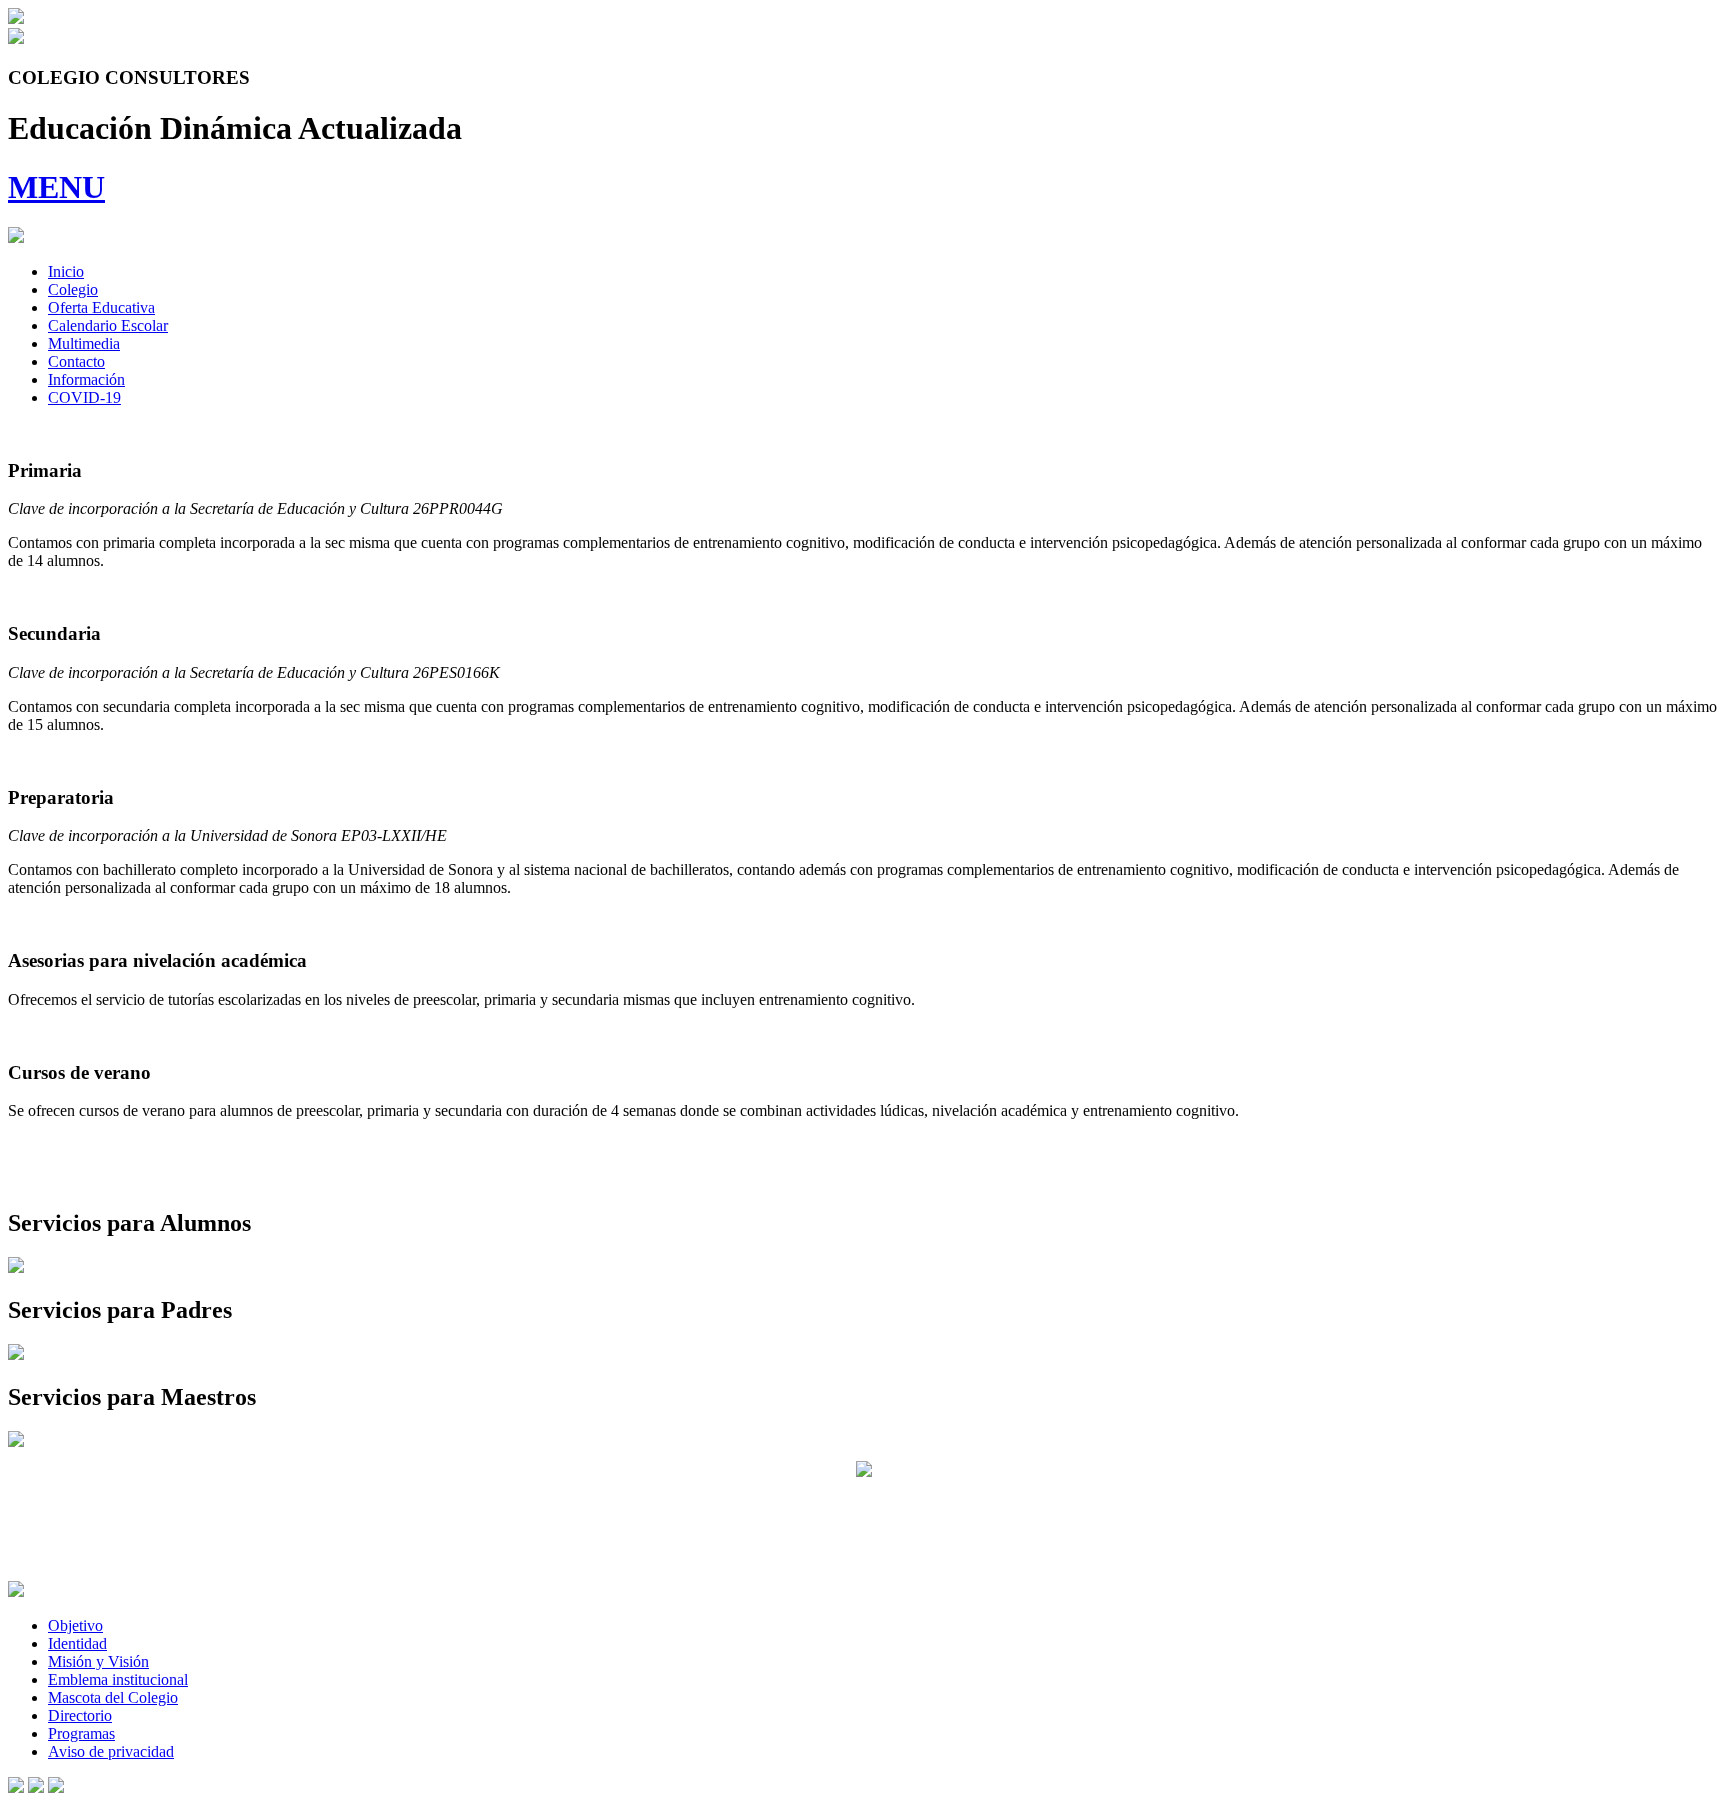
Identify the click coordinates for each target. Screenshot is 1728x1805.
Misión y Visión (98, 1661)
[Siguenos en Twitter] (36, 1787)
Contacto (76, 361)
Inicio (66, 271)
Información (86, 379)
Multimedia (84, 343)
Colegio (73, 289)
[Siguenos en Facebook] (16, 1787)
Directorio (80, 1715)
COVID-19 (84, 397)
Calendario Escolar (108, 325)
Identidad (77, 1643)
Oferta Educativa (101, 307)
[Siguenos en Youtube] (56, 1787)
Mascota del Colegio (113, 1697)
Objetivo (75, 1625)
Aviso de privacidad (111, 1751)
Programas (81, 1733)
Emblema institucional (118, 1679)
